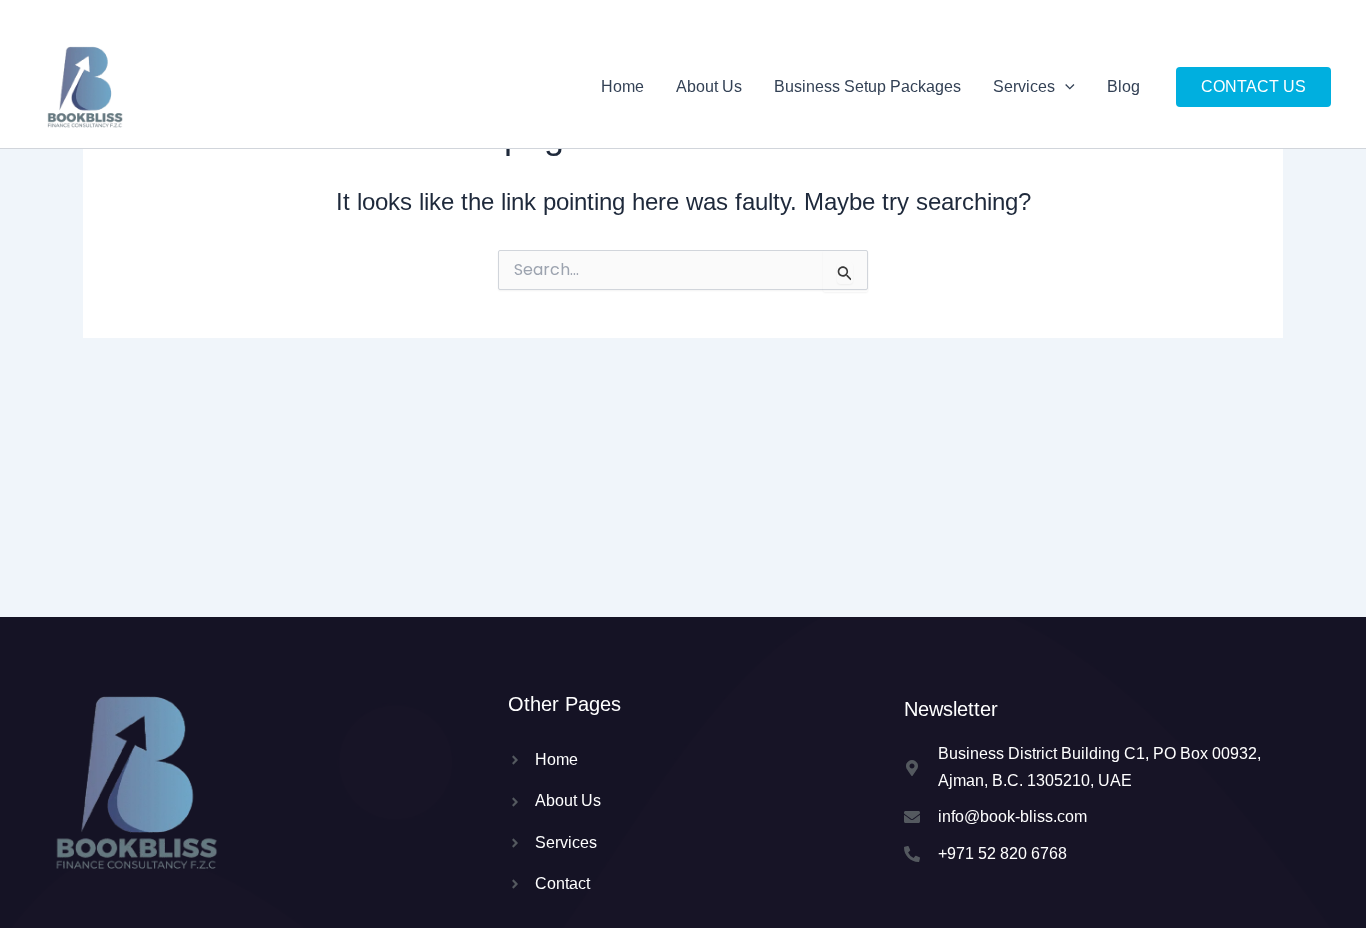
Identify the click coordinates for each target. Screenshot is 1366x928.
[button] (1065, 87)
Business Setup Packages (867, 86)
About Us (709, 86)
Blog (1123, 86)
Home (622, 86)
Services (1024, 86)
